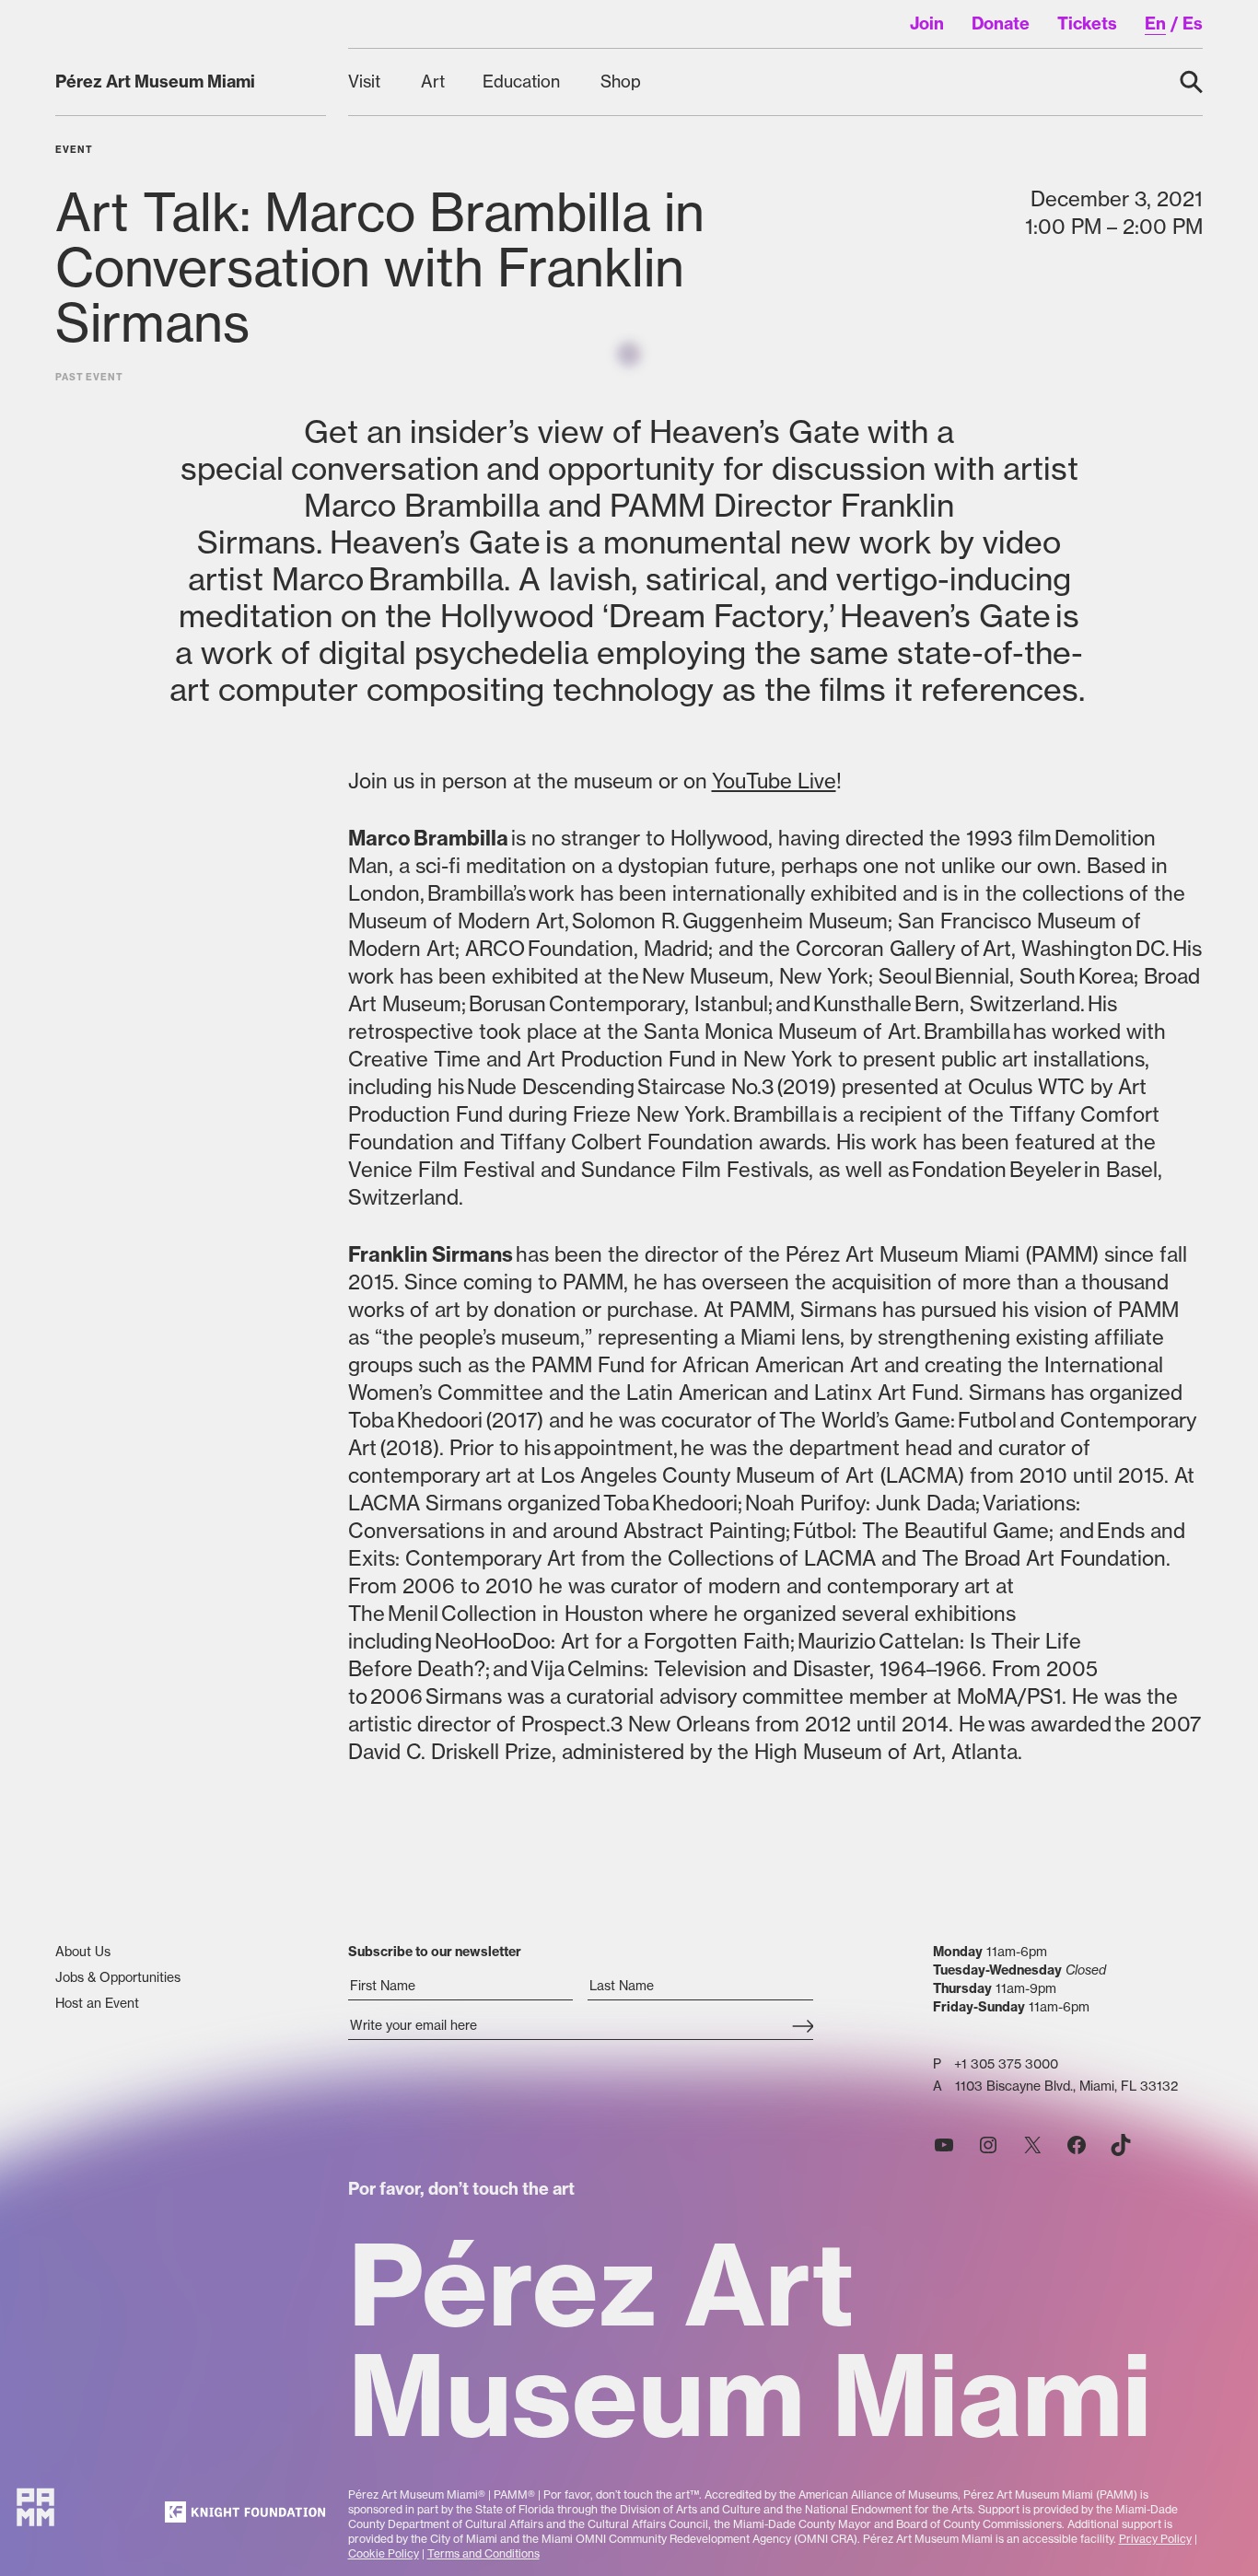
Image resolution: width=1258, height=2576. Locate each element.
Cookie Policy (384, 2553)
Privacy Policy (1155, 2539)
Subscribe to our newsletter (435, 1952)
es (1193, 23)
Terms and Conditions (483, 2553)
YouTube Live (774, 781)
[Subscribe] (803, 2027)
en (1155, 23)
